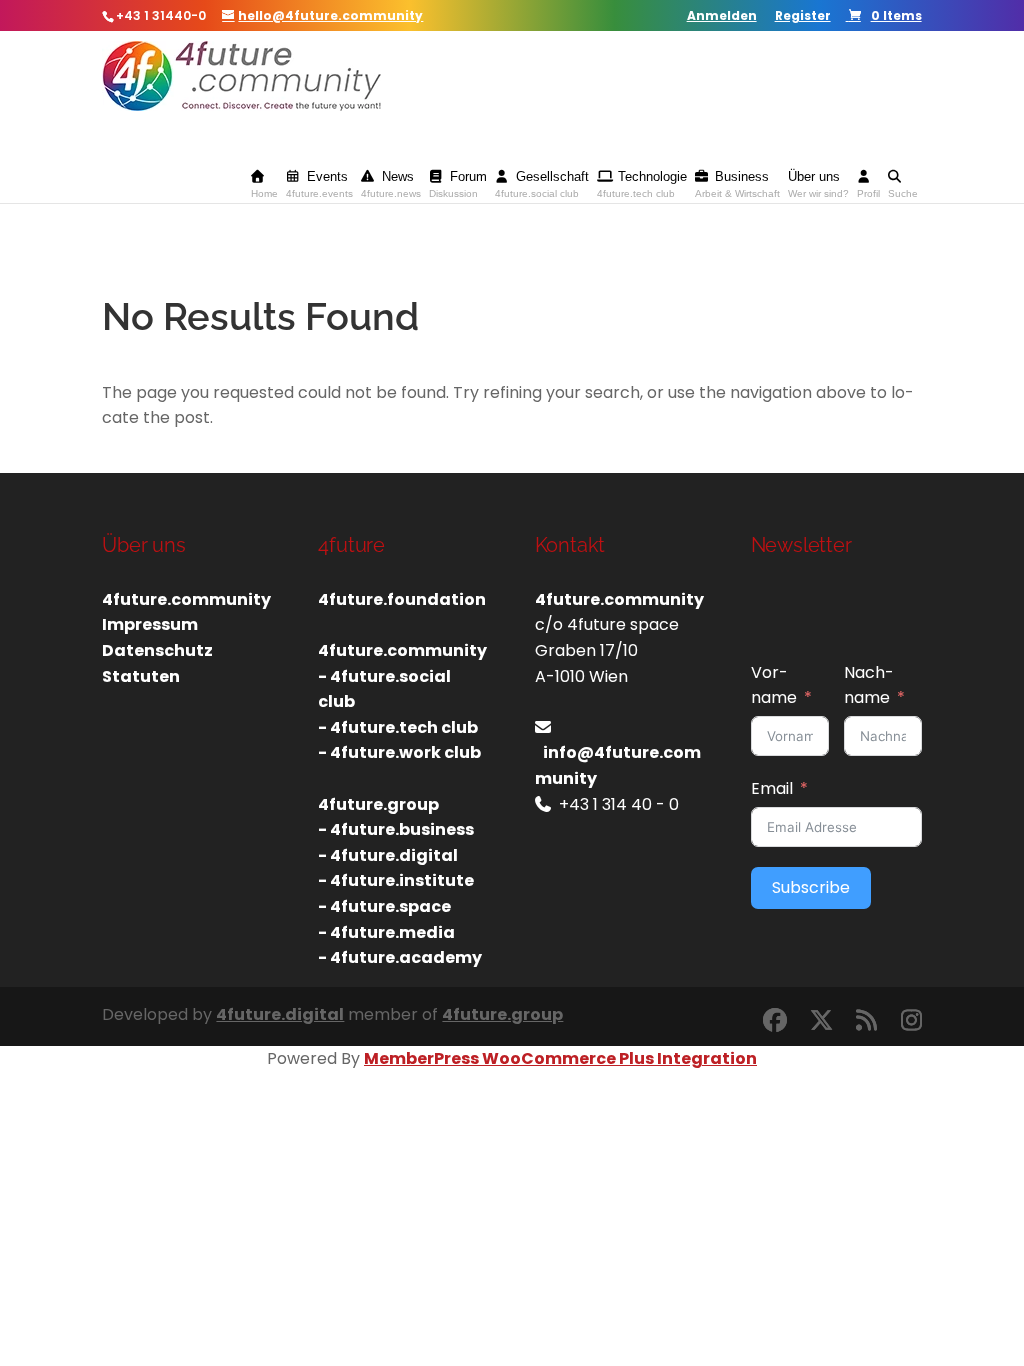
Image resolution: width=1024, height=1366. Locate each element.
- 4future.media (386, 932)
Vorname (774, 685)
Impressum (150, 624)
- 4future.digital (388, 855)
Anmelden (722, 17)
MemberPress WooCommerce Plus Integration (560, 1058)
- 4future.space (384, 906)
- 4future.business (396, 829)
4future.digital (280, 1014)
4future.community (186, 599)
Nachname (869, 685)
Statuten (141, 676)
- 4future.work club (399, 752)
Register (803, 17)
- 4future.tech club (398, 727)
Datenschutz (157, 650)
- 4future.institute (396, 880)
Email (772, 788)
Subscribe (811, 887)
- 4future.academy (400, 957)
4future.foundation (402, 599)
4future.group (502, 1014)
